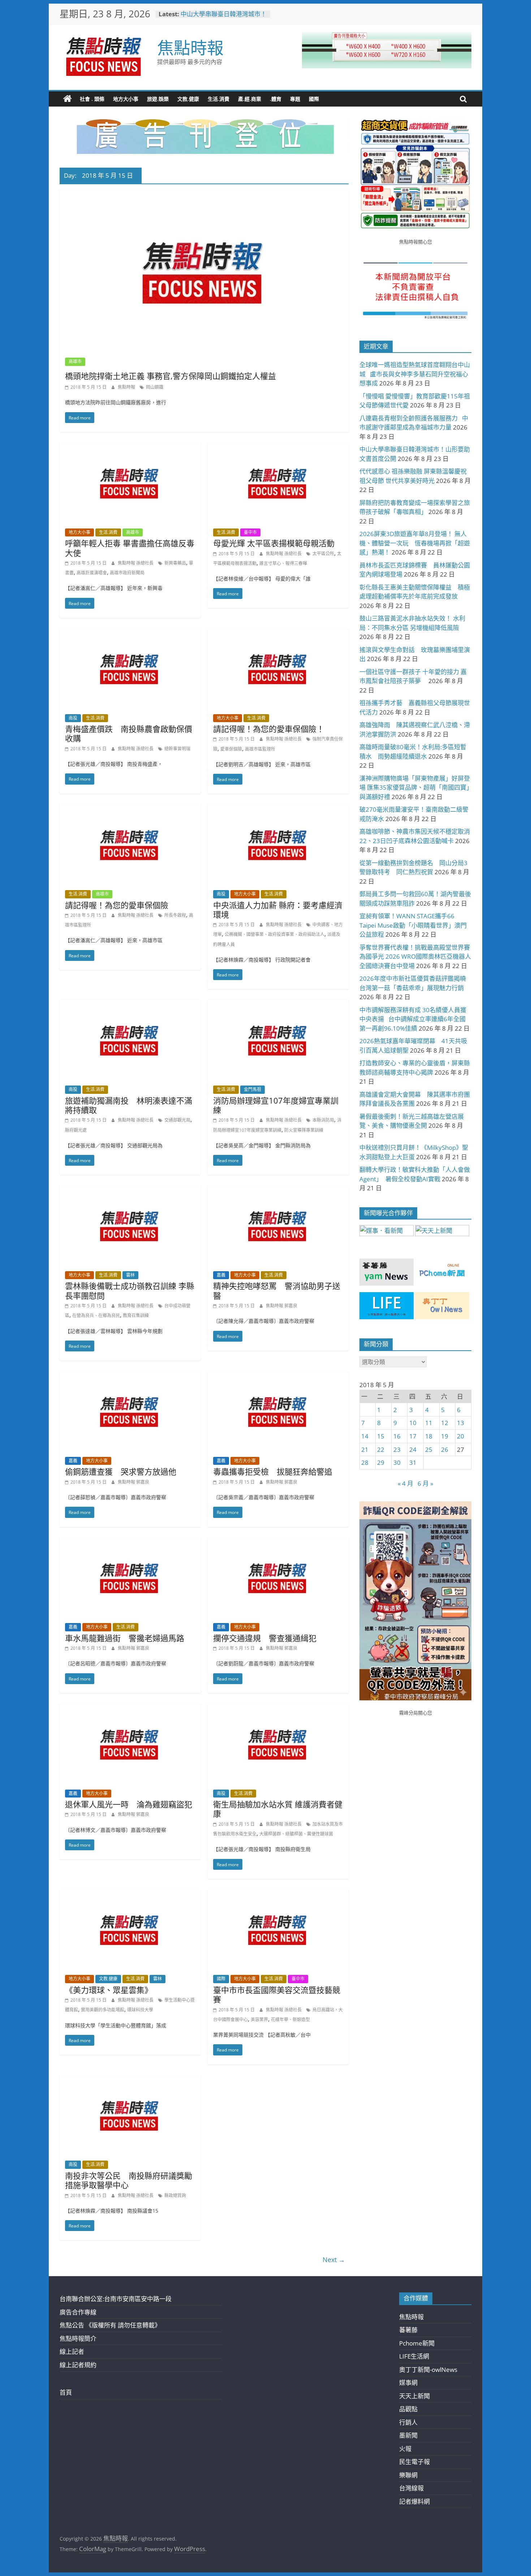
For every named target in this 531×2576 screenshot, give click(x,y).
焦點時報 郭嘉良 (282, 1306)
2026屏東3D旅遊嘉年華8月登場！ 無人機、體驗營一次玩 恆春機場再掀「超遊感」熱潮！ (415, 543)
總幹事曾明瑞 (177, 749)
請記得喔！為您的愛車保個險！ (269, 729)
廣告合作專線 (78, 2312)
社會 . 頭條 (92, 99)
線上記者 (72, 2351)
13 (461, 1423)
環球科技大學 (140, 2010)
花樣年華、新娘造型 (290, 2020)
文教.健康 (188, 99)
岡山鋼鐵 (155, 387)
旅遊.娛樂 (158, 99)
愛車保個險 (231, 749)
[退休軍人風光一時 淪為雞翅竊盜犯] (130, 1709)
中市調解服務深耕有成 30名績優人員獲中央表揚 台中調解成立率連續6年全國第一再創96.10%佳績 (413, 1019)
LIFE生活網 (414, 2356)
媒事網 (408, 2383)
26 (445, 1449)
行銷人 (408, 2422)
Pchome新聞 (417, 2343)
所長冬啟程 (175, 915)
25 (429, 1449)
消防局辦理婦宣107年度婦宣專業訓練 (276, 1105)
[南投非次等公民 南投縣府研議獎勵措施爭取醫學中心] (130, 2080)
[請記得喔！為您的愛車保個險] (130, 809)
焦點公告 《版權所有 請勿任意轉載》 (110, 2325)
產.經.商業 (250, 99)
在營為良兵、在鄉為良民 (96, 1315)
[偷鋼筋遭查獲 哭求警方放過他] (130, 1376)
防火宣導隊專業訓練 (304, 1130)
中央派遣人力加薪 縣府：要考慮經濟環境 (278, 910)
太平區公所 (323, 554)
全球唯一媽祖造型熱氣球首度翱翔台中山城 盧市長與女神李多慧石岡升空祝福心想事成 (415, 374)
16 (397, 1436)
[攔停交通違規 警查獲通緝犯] (278, 1543)
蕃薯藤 (408, 2330)
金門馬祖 (252, 1089)
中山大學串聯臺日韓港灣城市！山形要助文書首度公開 (224, 18)
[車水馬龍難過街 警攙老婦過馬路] (130, 1543)
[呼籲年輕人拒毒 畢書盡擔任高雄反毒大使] (130, 448)
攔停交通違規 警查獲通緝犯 (265, 1638)
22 (381, 1449)
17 (413, 1436)
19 (445, 1436)
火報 (405, 2449)
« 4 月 (405, 1483)
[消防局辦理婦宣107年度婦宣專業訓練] (278, 1005)
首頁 (66, 2392)
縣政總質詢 (175, 2195)
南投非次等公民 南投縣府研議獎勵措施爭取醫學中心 (129, 2180)
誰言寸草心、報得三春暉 (283, 563)
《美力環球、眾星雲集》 (109, 1990)
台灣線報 (411, 2488)
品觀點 (408, 2409)
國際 (314, 99)
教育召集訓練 (136, 1315)
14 (365, 1436)
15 (381, 1436)
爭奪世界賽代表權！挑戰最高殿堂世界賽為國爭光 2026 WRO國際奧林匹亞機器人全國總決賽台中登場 (415, 957)
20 (461, 1436)
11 (429, 1423)
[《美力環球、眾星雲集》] (130, 1895)
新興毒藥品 (175, 563)
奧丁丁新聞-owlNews (428, 2370)
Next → (334, 2260)
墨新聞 (408, 2435)
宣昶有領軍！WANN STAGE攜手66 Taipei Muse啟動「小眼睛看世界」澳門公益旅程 (413, 925)
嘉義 (221, 1275)
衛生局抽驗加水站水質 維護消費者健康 (278, 1809)
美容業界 (259, 2020)
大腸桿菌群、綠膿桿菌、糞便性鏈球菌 (296, 1834)
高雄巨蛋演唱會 (92, 573)
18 (429, 1436)
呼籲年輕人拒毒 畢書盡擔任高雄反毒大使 (130, 548)
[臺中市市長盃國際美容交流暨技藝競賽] (278, 1895)
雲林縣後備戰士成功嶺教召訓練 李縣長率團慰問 (130, 1290)
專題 (295, 99)
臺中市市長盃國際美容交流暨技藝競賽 (277, 1994)
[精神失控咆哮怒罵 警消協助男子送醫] (278, 1190)
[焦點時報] (68, 99)
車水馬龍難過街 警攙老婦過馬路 (125, 1638)
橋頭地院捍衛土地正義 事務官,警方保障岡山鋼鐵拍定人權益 (170, 376)
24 (413, 1449)
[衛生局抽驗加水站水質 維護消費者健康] (278, 1709)
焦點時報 (190, 47)
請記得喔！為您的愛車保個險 (117, 905)
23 (397, 1449)
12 (445, 1423)
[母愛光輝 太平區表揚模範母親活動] (278, 448)
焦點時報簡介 (78, 2338)
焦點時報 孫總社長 (136, 563)
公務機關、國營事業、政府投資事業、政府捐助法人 (275, 934)
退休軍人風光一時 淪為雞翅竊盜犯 (129, 1804)
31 (413, 1462)
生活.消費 (219, 99)
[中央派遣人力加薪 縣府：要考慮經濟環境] (278, 809)
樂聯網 (408, 2475)
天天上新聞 (415, 2396)
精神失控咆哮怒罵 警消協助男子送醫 (277, 1290)
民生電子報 (415, 2462)
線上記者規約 (78, 2365)
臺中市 (250, 532)
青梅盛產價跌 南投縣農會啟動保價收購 (129, 733)
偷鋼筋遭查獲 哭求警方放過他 (121, 1471)
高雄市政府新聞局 (127, 573)
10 (413, 1423)
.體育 (276, 99)
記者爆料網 (415, 2501)
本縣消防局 (323, 1120)
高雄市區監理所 (260, 749)
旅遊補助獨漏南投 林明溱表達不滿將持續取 (129, 1105)
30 (397, 1462)
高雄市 (75, 361)
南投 (73, 718)
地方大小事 (126, 99)
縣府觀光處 (76, 1130)
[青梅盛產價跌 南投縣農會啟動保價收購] (130, 633)
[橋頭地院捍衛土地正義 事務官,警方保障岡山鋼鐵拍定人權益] (204, 195)
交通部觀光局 (177, 1120)
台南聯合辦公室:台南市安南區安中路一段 (116, 2299)
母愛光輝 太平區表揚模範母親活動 (274, 543)
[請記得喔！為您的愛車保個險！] (278, 633)
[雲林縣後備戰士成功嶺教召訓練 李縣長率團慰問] (130, 1190)
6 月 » (425, 1483)
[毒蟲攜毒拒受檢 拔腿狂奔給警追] (278, 1376)
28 (365, 1462)
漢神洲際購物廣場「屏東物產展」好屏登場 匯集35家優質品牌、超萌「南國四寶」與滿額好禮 (415, 788)
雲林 (130, 1275)
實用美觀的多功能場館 (103, 2010)
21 (365, 1449)
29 (381, 1462)
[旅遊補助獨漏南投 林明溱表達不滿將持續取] (130, 1005)
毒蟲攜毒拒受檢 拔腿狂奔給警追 (273, 1471)
